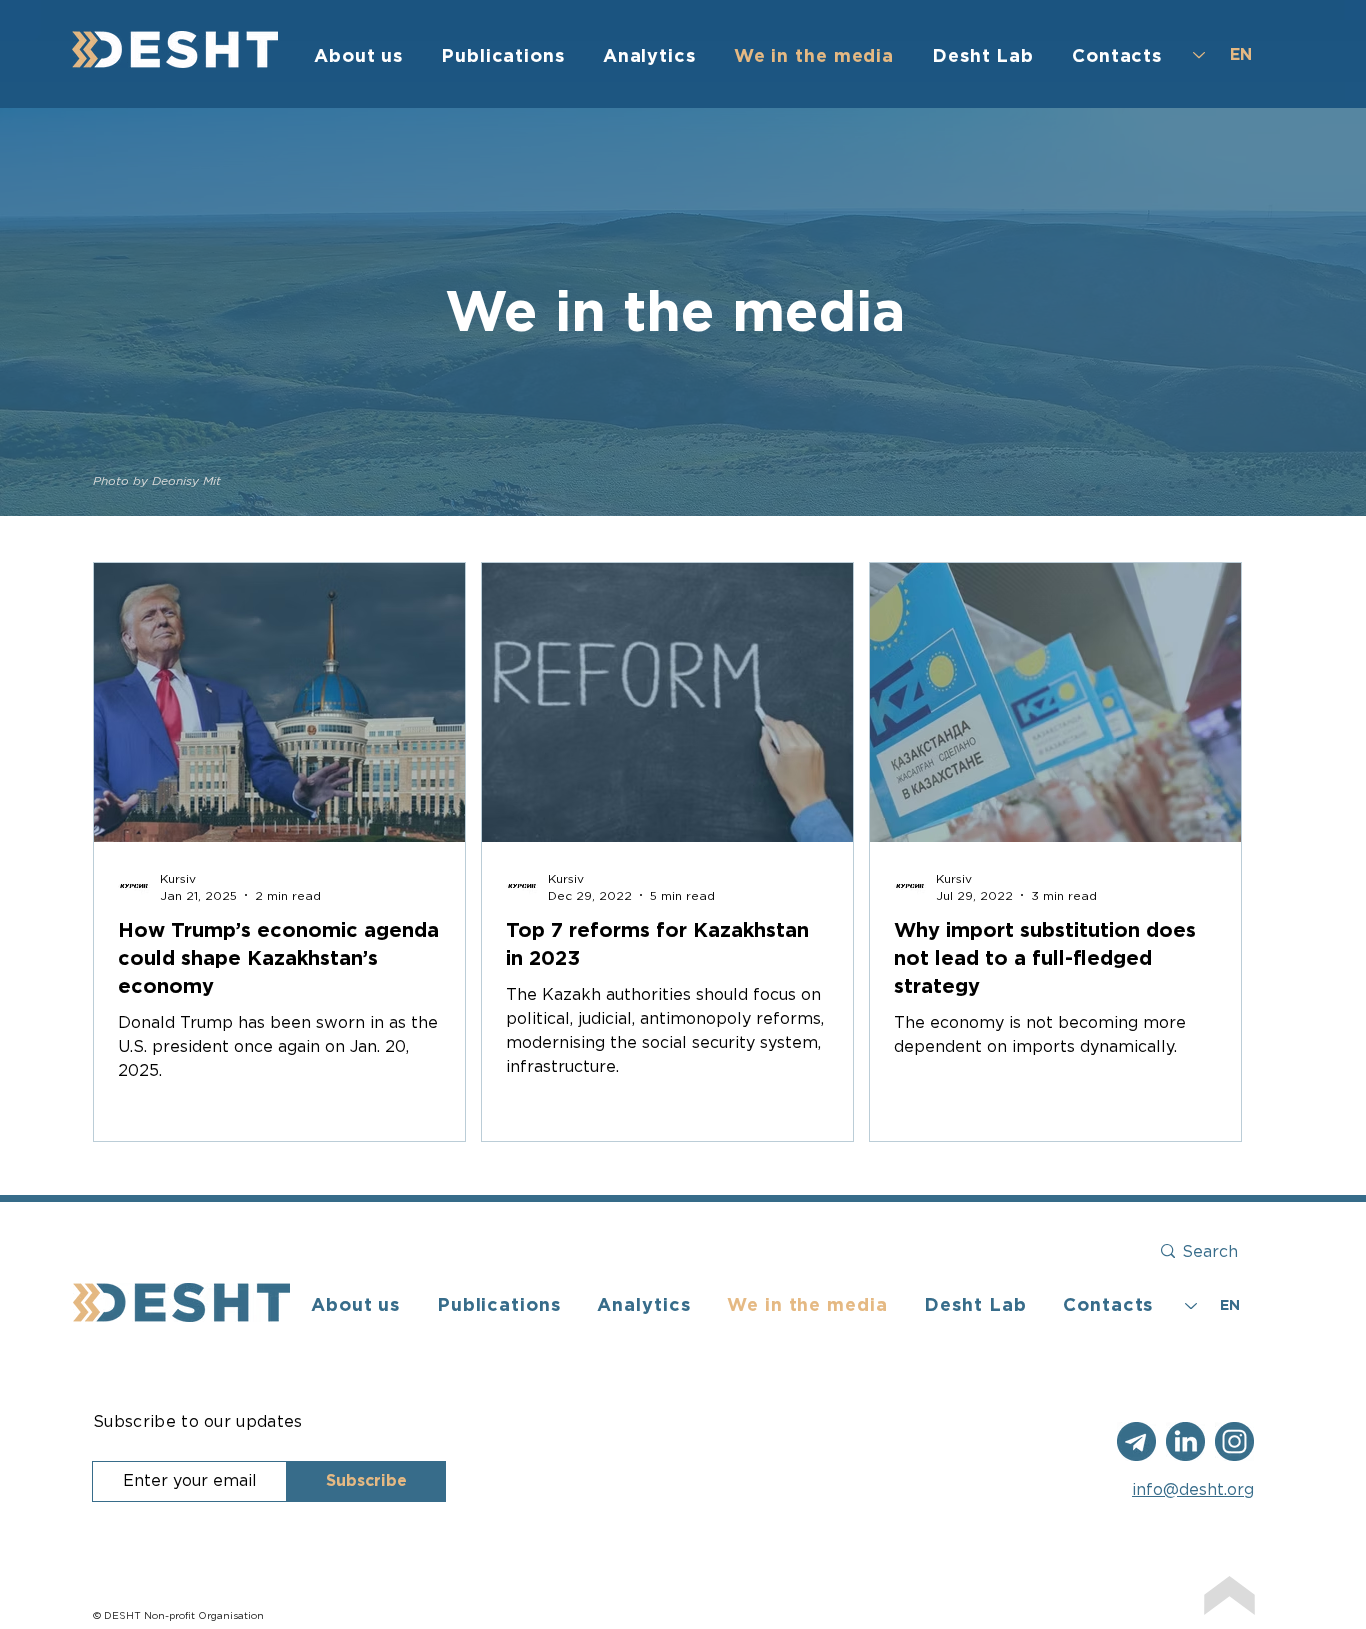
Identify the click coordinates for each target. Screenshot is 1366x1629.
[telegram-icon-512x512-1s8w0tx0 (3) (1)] (1234, 1441)
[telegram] (1136, 1441)
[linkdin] (1185, 1441)
